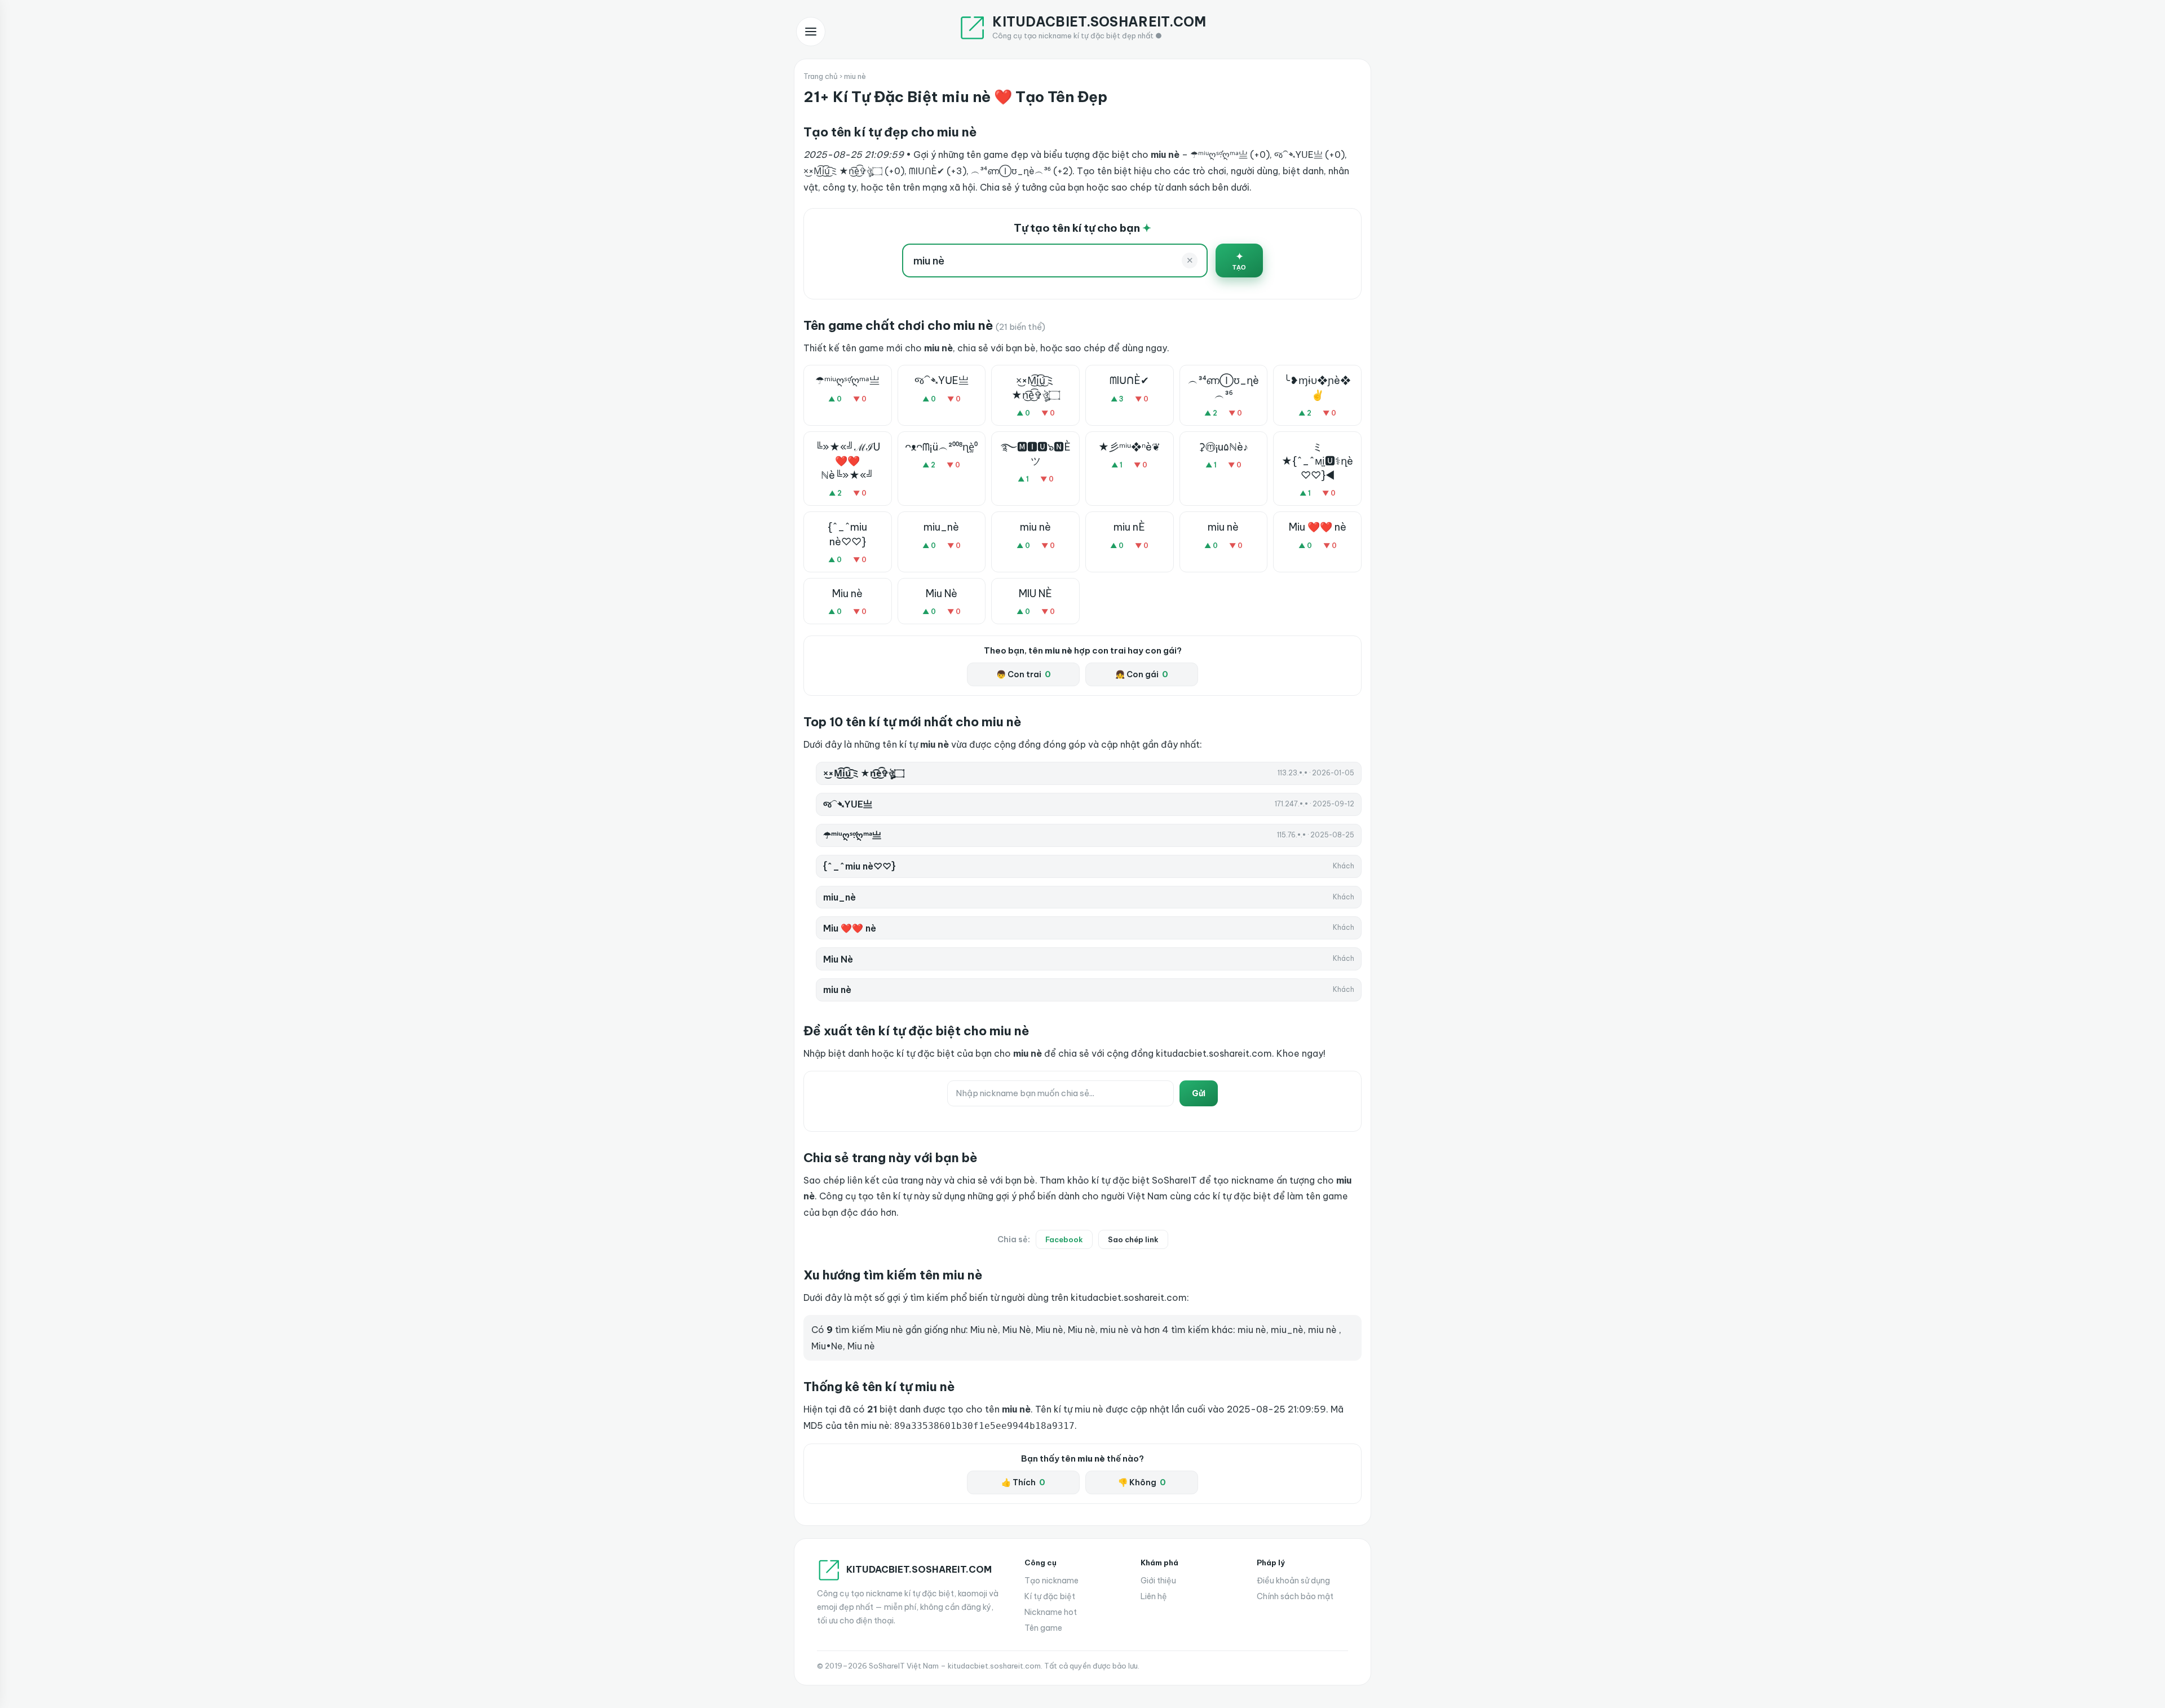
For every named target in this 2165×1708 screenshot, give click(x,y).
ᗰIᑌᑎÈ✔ (1129, 380)
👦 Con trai (1024, 674)
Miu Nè (942, 593)
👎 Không (1142, 1482)
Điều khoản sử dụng (1293, 1581)
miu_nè (941, 527)
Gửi (1199, 1093)
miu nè (1035, 527)
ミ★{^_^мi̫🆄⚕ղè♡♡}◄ (1317, 461)
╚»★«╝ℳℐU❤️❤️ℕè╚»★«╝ (848, 461)
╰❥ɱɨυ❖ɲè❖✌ (1317, 387)
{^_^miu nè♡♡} (847, 534)
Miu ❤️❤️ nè (1318, 527)
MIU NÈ (1035, 593)
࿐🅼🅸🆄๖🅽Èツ (1036, 454)
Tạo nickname (1051, 1581)
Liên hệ (1154, 1596)
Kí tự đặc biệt (1050, 1596)
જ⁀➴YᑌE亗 (942, 380)
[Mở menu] (811, 32)
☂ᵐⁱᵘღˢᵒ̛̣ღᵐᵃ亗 (847, 380)
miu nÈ (1129, 527)
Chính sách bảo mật (1295, 1596)
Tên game (1043, 1628)
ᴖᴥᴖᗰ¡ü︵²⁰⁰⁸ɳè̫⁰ (941, 447)
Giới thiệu (1158, 1581)
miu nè (1223, 527)
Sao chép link (1133, 1239)
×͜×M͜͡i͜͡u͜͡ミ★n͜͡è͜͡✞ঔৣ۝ (1036, 387)
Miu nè (847, 593)
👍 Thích (1023, 1482)
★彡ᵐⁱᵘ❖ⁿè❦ (1129, 447)
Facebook (1064, 1239)
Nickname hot (1051, 1612)
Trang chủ (821, 76)
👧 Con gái (1142, 674)
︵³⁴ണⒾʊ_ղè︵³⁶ (1223, 387)
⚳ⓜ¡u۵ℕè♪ (1223, 447)
